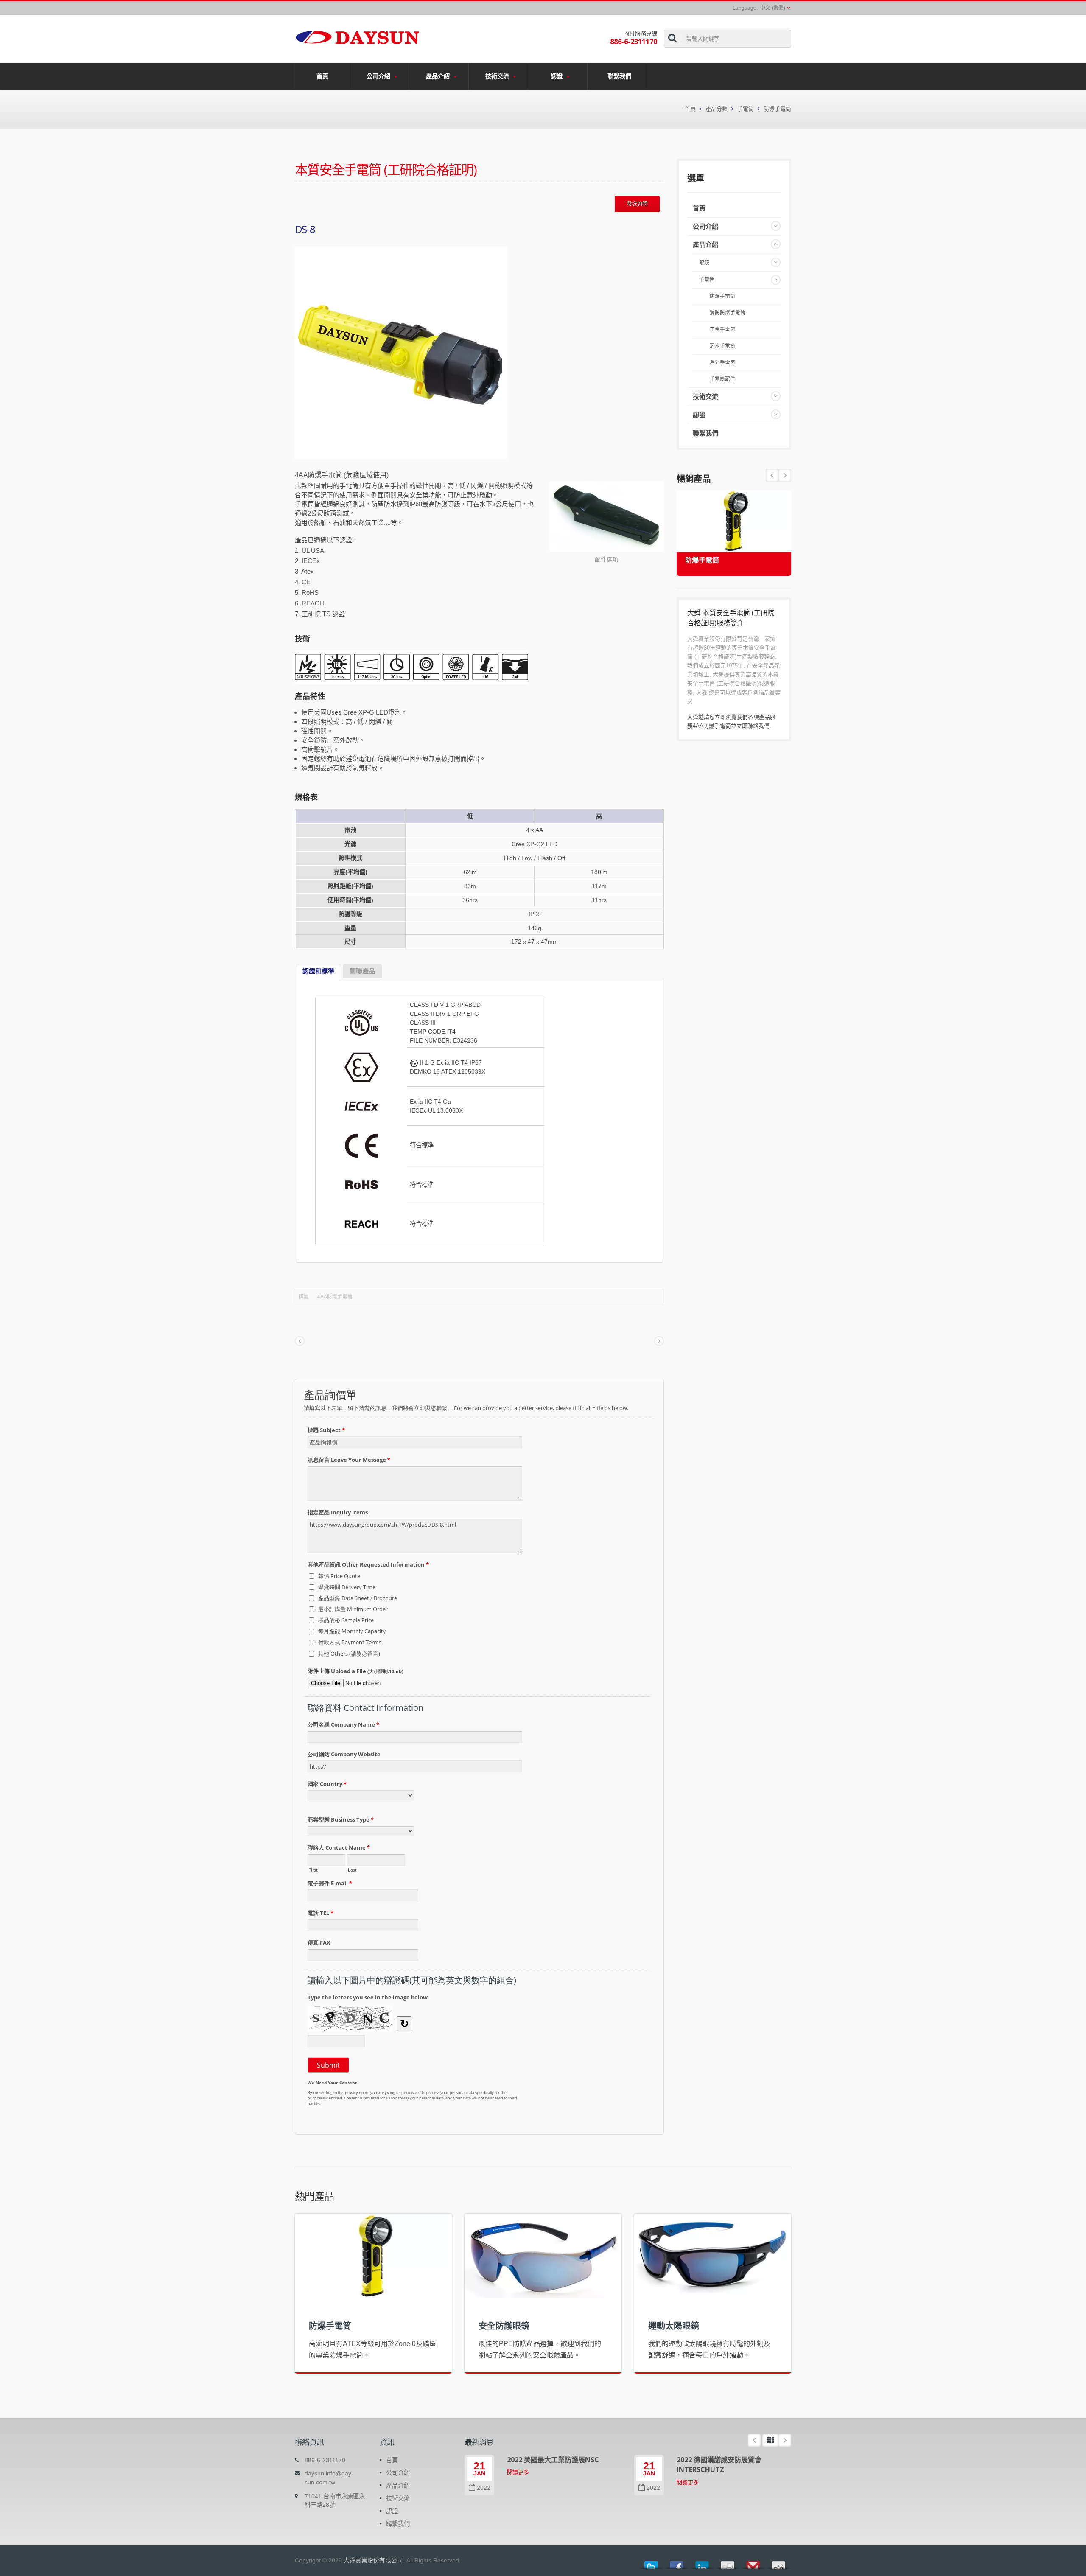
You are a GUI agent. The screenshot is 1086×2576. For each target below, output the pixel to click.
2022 (484, 2488)
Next (772, 475)
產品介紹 (439, 76)
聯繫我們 (619, 76)
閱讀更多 (518, 2472)
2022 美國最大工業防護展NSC (553, 2460)
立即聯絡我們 (753, 726)
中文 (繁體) (773, 8)
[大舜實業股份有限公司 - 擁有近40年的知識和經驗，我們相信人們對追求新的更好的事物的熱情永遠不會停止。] (357, 36)
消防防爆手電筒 (728, 313)
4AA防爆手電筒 (335, 1297)
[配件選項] (607, 517)
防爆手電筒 (777, 109)
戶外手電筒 (722, 362)
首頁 (322, 76)
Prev (785, 475)
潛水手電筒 (722, 346)
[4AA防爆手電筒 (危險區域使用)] (401, 353)
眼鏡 (704, 263)
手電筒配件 (722, 379)
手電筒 (746, 109)
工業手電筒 (722, 329)
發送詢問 (637, 204)
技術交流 (498, 76)
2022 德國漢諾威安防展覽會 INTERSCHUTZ (719, 2465)
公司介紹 (379, 76)
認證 (557, 76)
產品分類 (717, 109)
